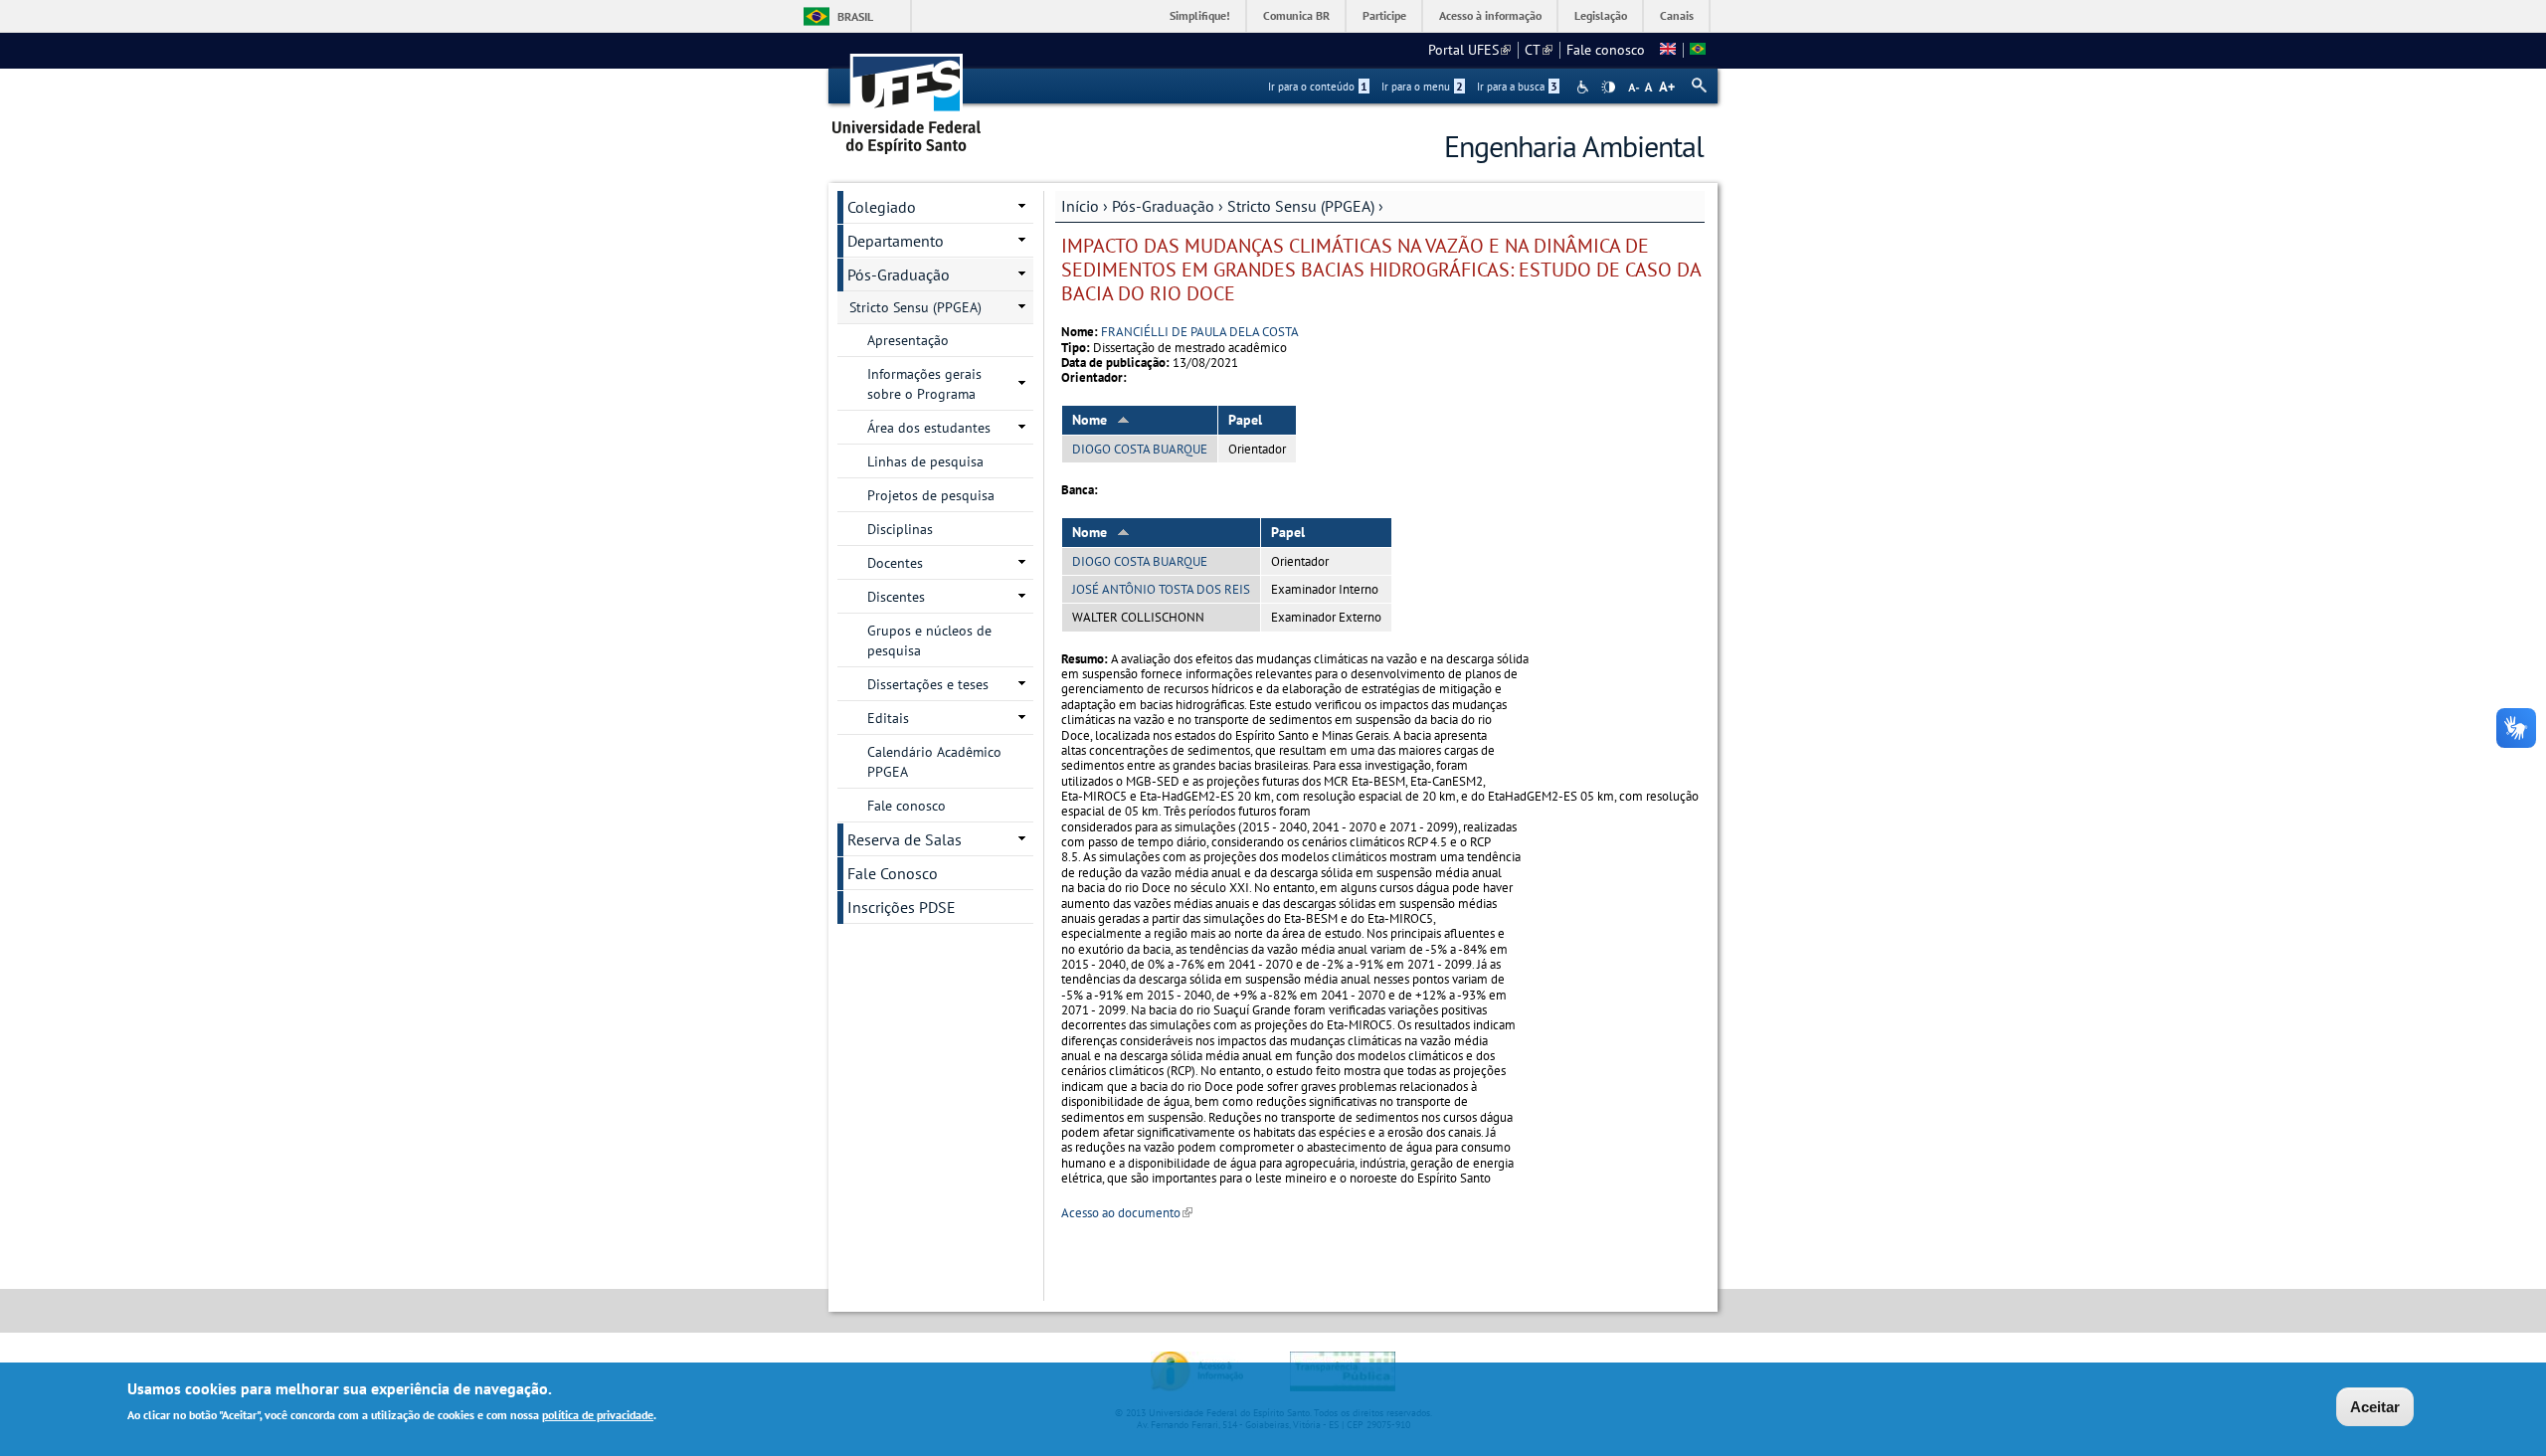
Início (1080, 206)
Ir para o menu (1422, 87)
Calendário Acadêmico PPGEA (934, 762)
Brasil (855, 16)
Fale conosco (1606, 50)
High (1608, 88)
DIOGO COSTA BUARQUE (1140, 449)
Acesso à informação (1490, 15)
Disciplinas (900, 529)
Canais (1677, 15)
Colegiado (882, 207)
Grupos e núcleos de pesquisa (929, 640)
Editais (888, 718)
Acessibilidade (1585, 87)
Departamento (896, 241)
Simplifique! (1200, 15)
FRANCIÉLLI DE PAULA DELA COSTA (1200, 332)
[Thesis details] (1668, 50)
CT (1539, 50)
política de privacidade (598, 1415)
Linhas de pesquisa (925, 461)
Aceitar (2375, 1407)
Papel (1245, 420)
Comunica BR (1296, 15)
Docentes (895, 563)
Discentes (896, 597)
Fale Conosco (893, 873)
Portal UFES (1469, 50)
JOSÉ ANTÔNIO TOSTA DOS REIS (1161, 589)
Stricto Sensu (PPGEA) (1301, 206)
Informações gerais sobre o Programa (924, 384)
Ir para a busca (1517, 87)
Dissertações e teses (928, 684)
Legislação (1601, 15)
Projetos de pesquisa (931, 495)
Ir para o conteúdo (1318, 87)
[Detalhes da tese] (1698, 50)
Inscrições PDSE (902, 907)
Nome (1090, 420)
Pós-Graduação (1163, 206)
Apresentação (908, 340)
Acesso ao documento (1127, 1213)
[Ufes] (907, 97)
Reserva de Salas (905, 839)
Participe (1384, 15)
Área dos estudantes (929, 428)
